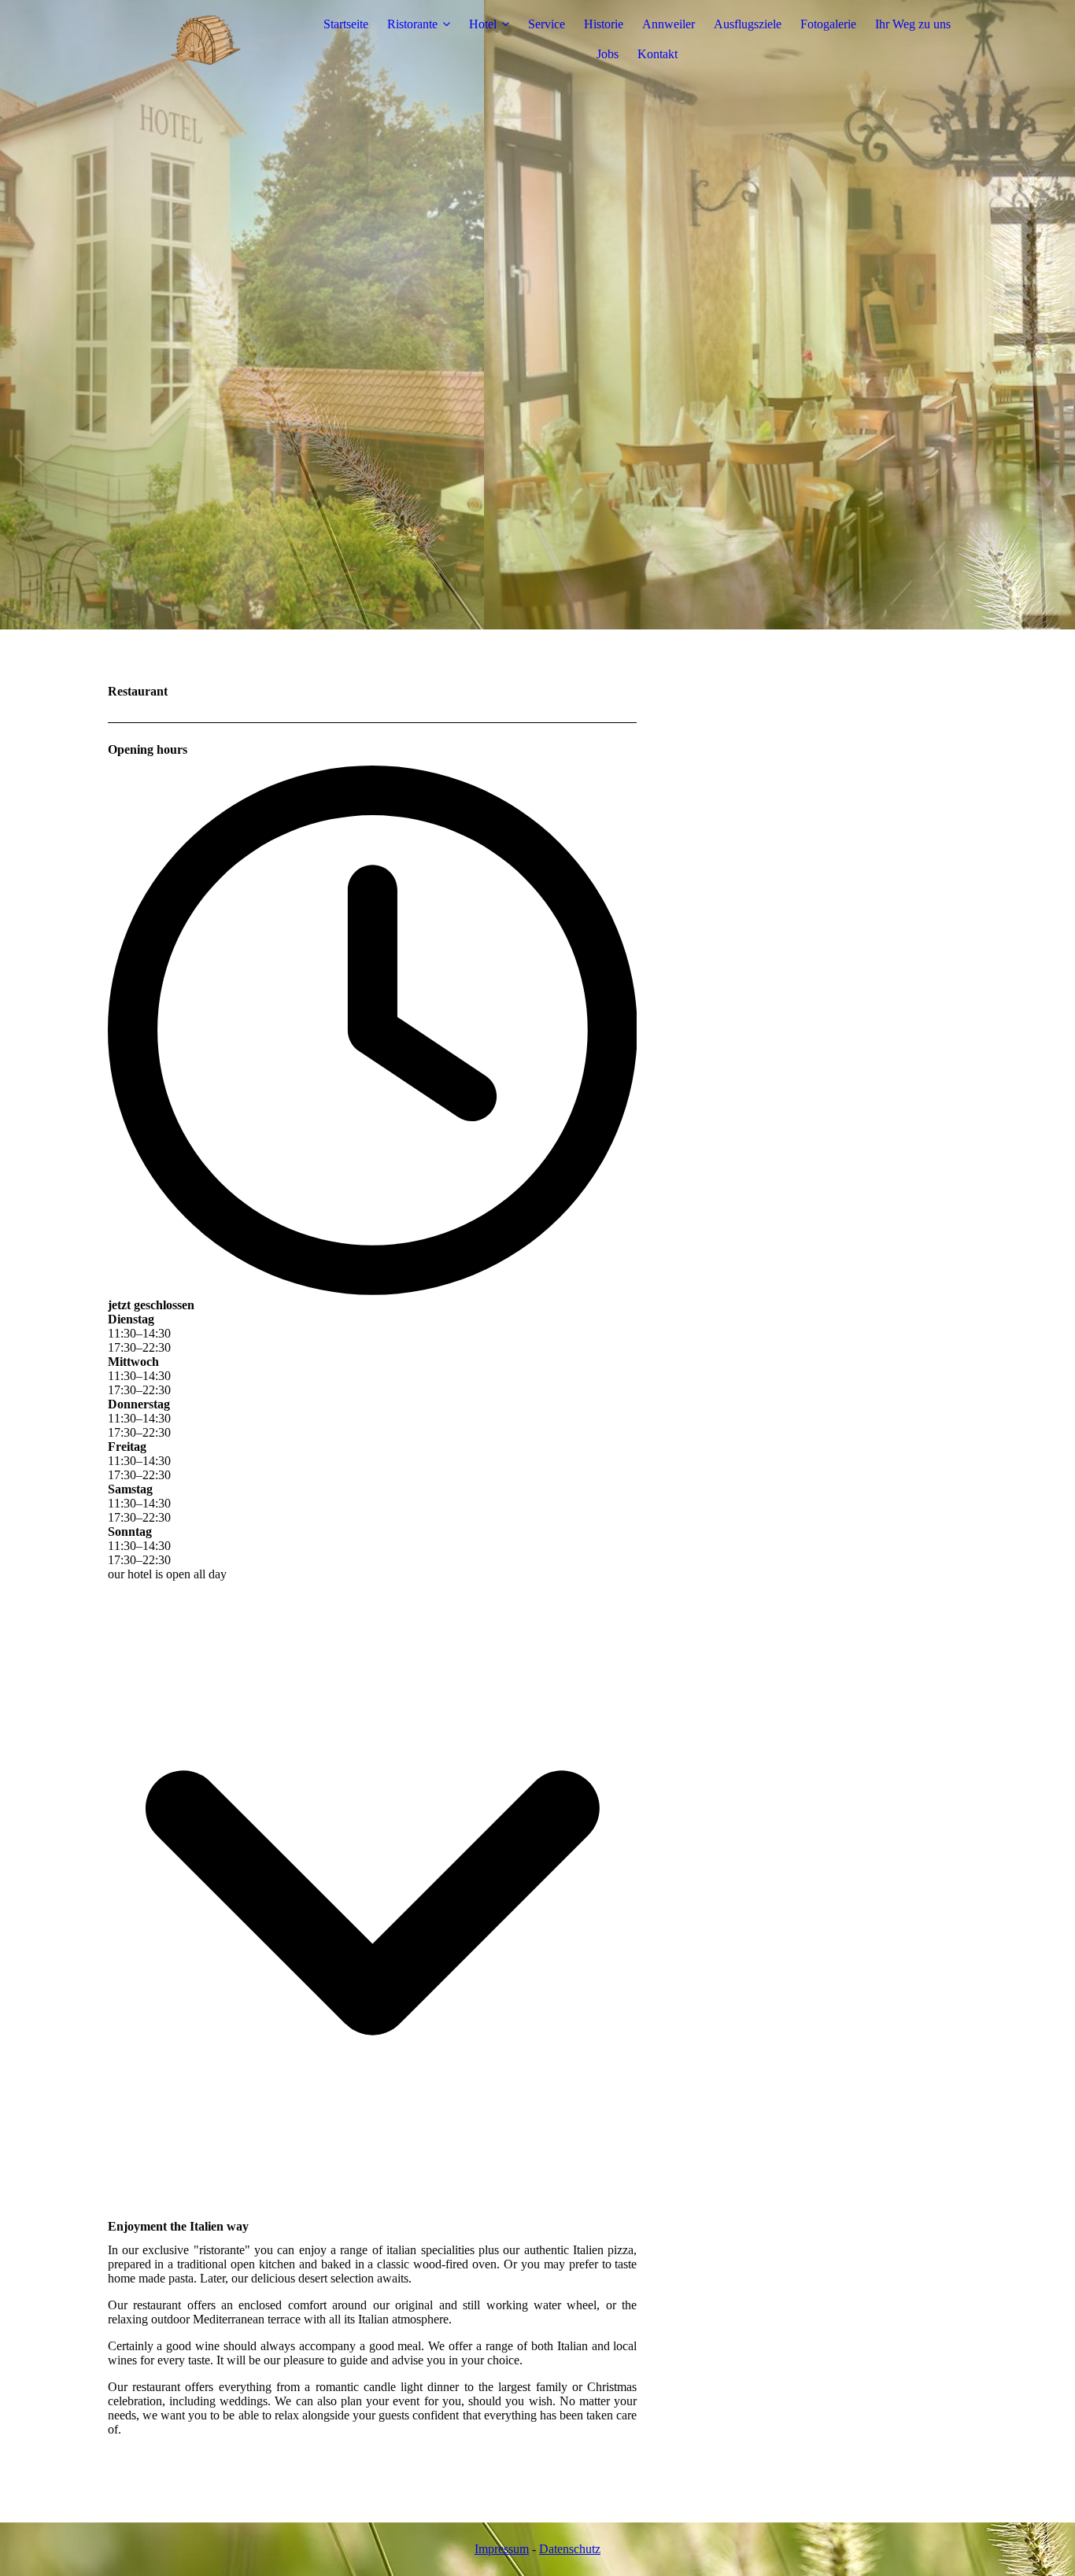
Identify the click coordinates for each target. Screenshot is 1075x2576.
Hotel (483, 24)
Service (547, 24)
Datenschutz (570, 2549)
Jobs (608, 54)
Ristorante (412, 24)
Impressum (502, 2549)
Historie (604, 24)
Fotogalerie (828, 24)
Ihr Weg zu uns (913, 24)
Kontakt (658, 54)
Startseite (346, 24)
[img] (206, 39)
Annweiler (669, 24)
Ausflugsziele (748, 24)
